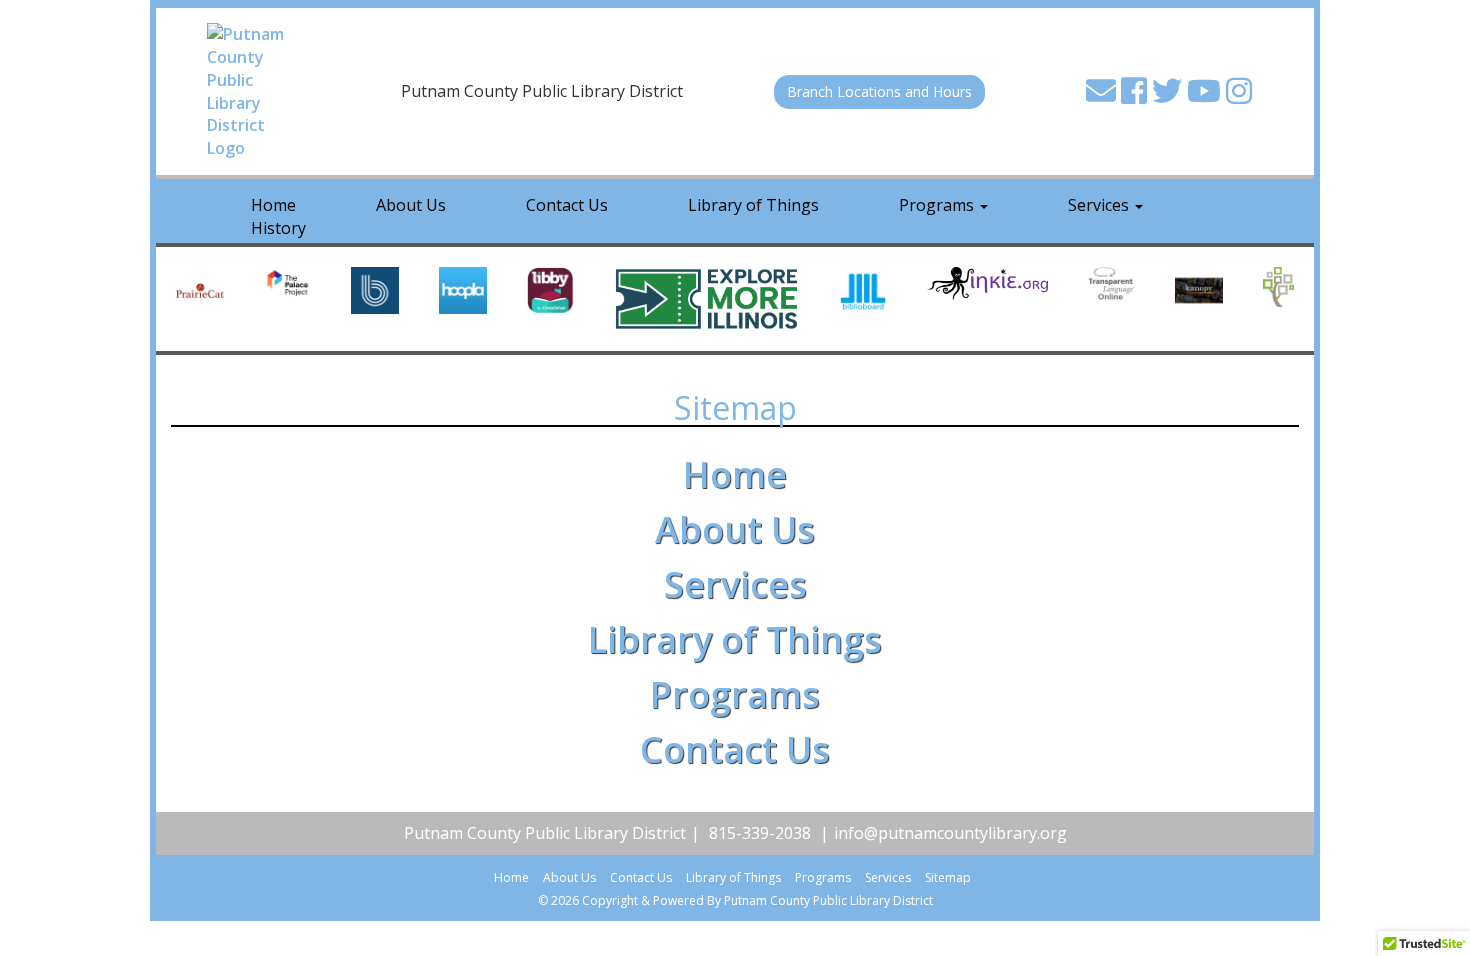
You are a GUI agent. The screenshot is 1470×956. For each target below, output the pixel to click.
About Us (411, 205)
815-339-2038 (760, 833)
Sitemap (948, 877)
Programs (938, 205)
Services (1100, 205)
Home (735, 474)
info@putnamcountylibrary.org (950, 833)
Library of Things (753, 205)
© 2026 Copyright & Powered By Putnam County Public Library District (735, 900)
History (278, 228)
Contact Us (567, 205)
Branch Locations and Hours (879, 91)
